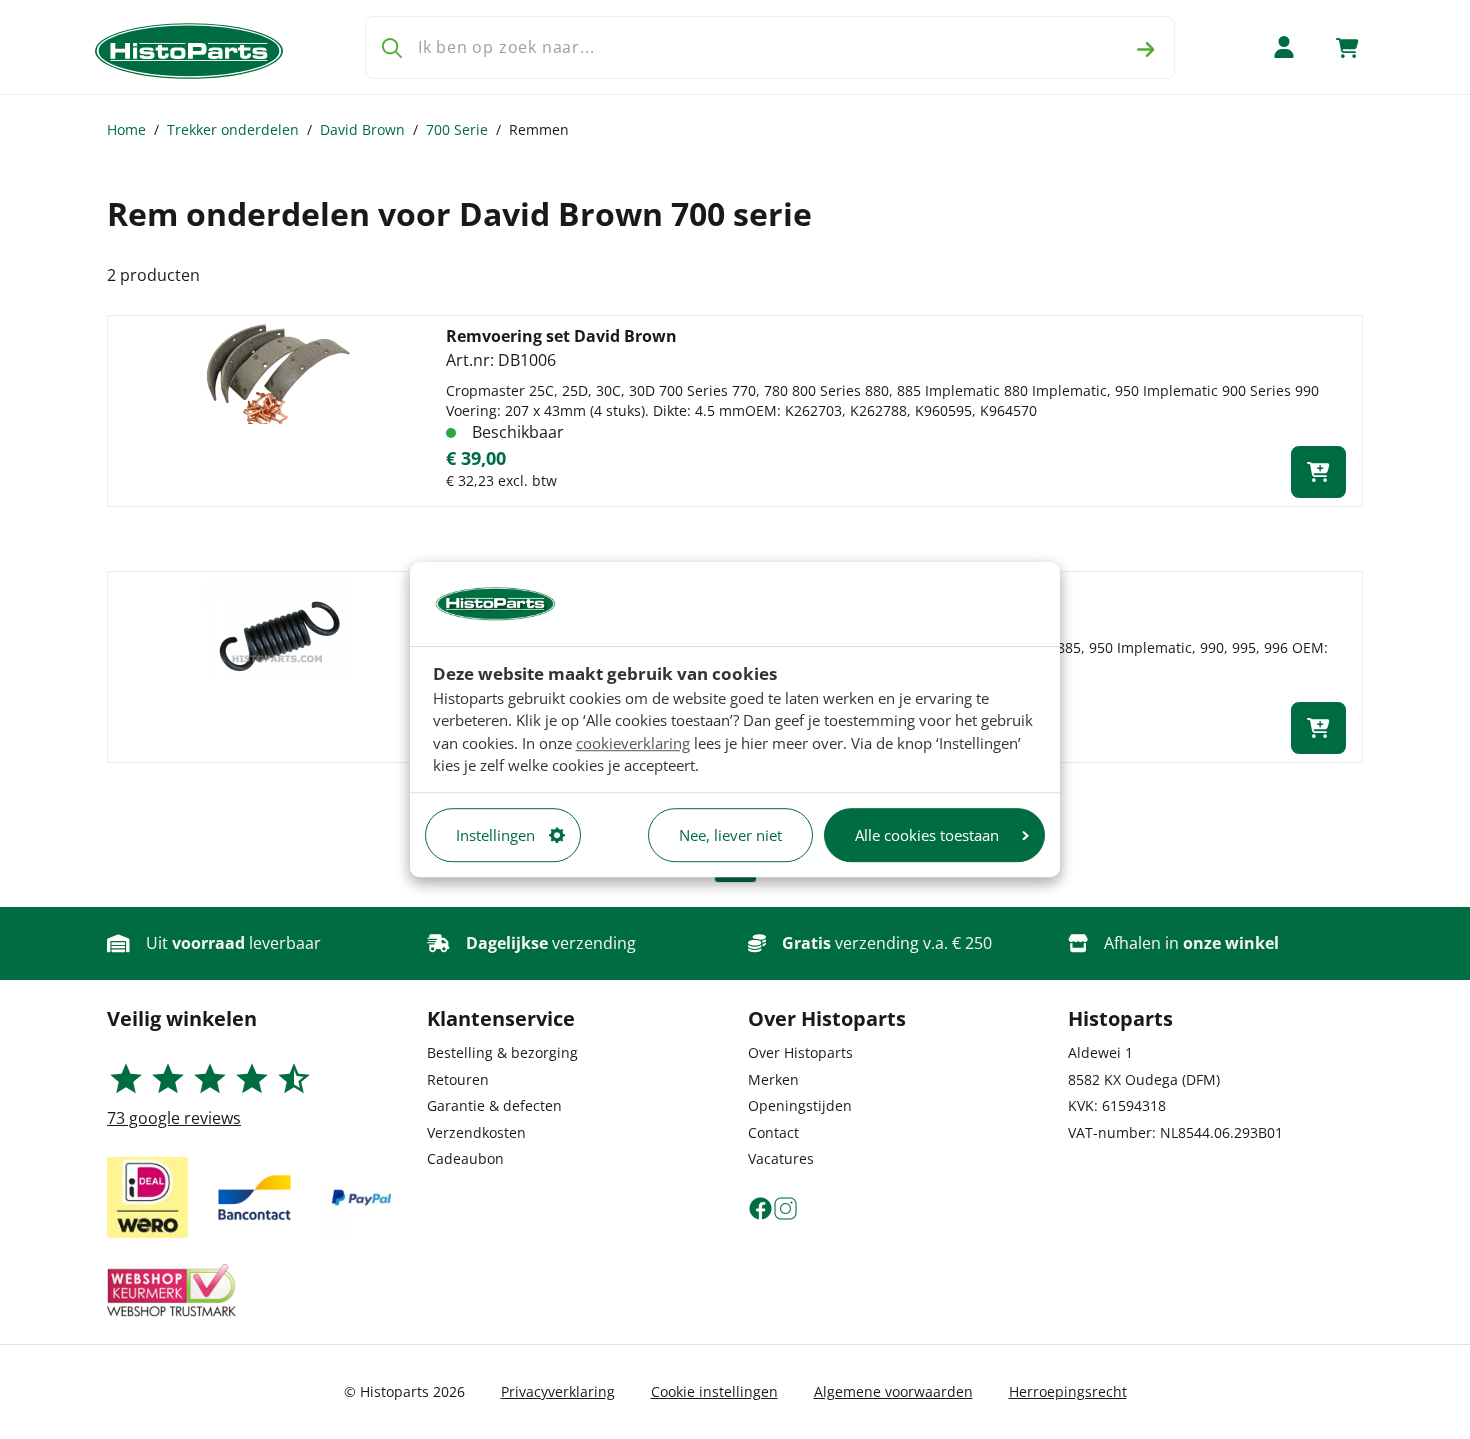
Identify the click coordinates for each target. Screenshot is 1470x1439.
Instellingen (495, 835)
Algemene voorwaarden (893, 1391)
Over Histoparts (800, 1052)
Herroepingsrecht (1068, 1391)
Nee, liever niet (730, 835)
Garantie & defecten (494, 1105)
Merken (773, 1079)
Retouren (458, 1079)
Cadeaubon (465, 1158)
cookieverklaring (633, 743)
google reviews (174, 1118)
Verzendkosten (476, 1132)
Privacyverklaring (558, 1391)
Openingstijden (800, 1105)
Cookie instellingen (714, 1391)
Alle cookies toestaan (927, 835)
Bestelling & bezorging (502, 1052)
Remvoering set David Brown (561, 336)
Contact (773, 1132)
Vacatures (781, 1158)
